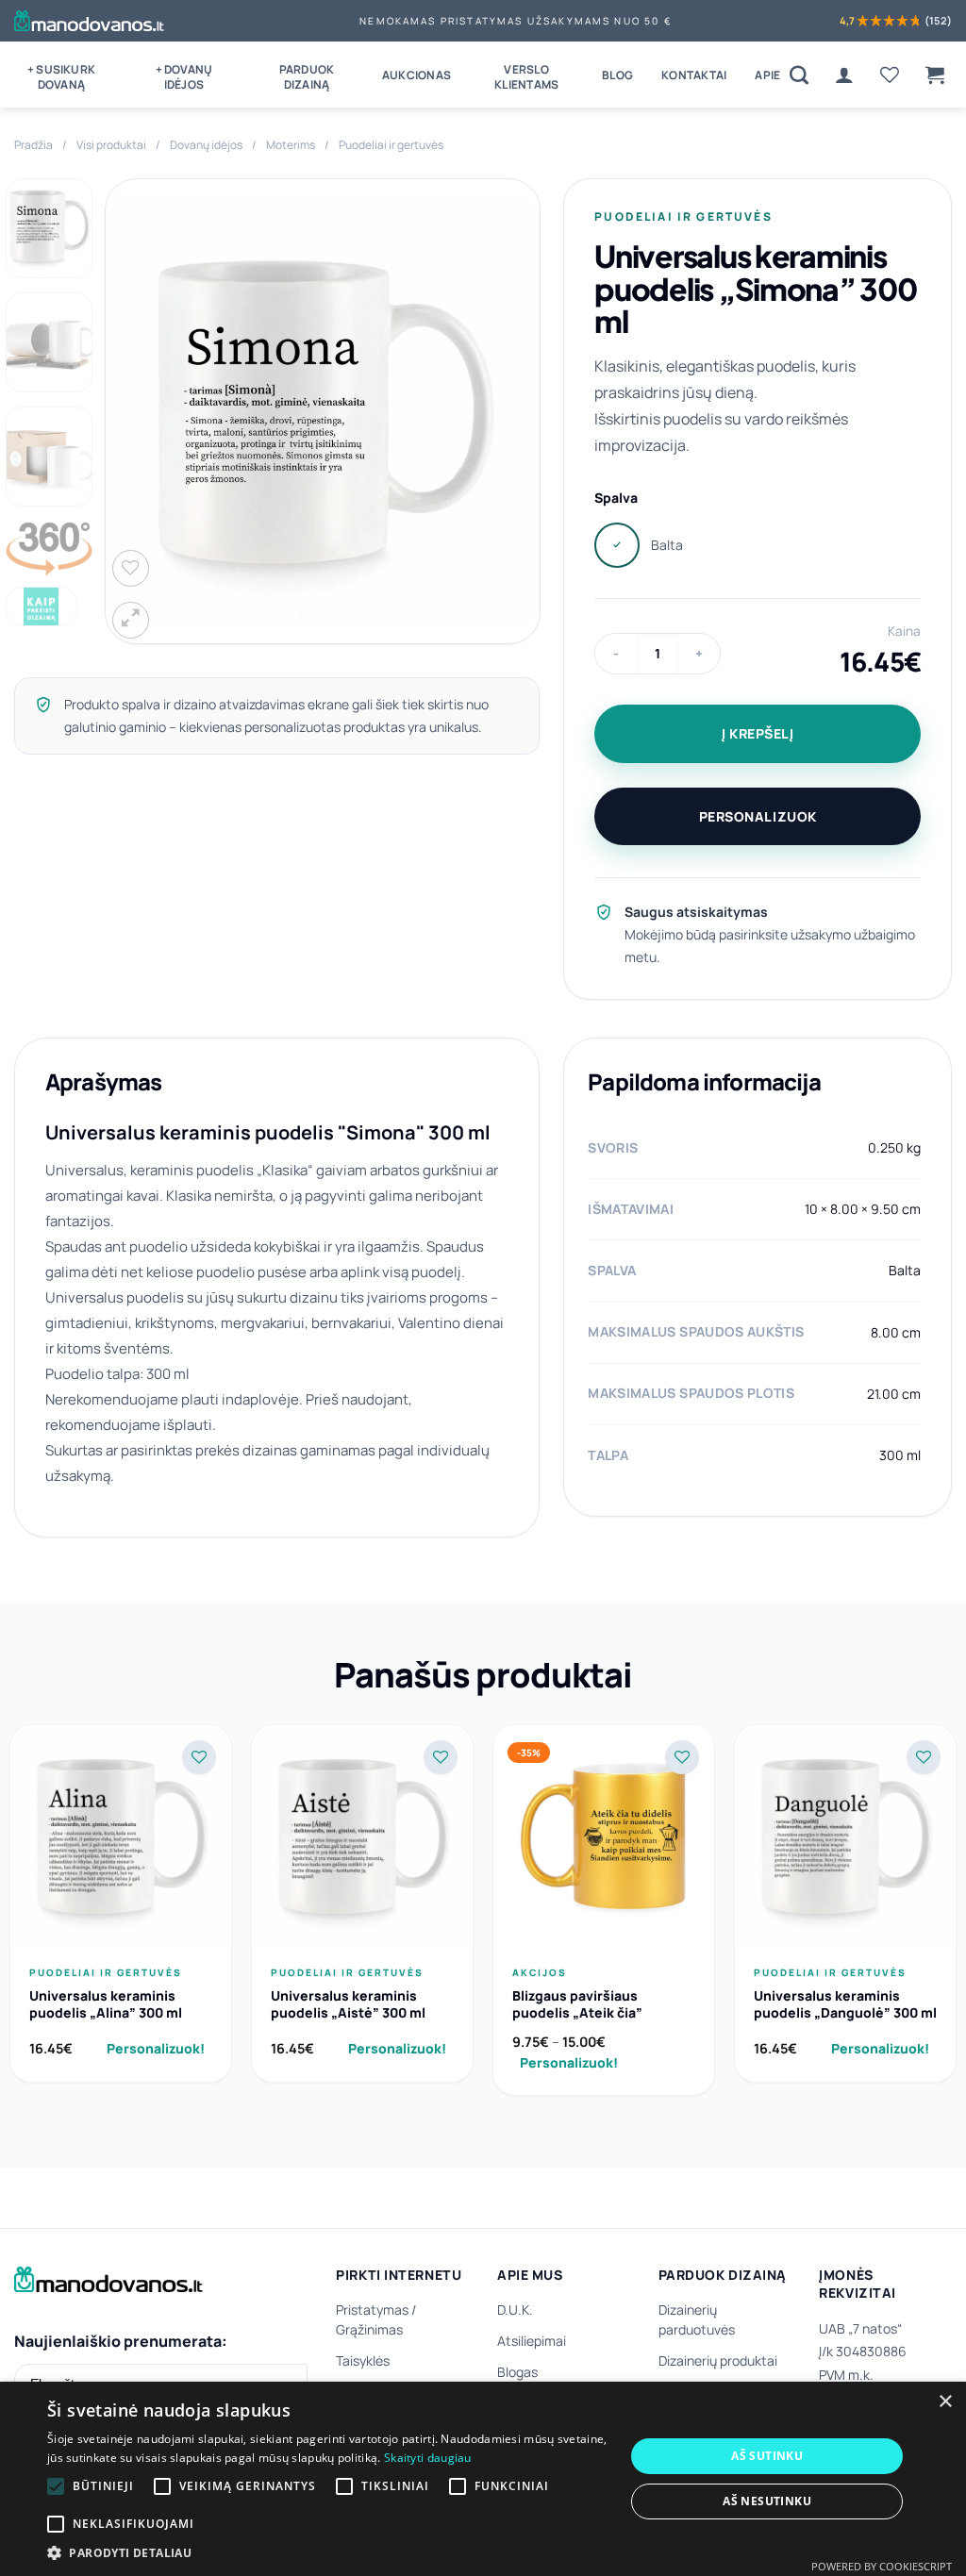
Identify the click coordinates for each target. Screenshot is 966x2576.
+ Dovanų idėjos (184, 77)
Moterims (291, 145)
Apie (767, 75)
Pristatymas (372, 2310)
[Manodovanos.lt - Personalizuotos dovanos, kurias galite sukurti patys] (89, 21)
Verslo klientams (526, 77)
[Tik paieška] (799, 75)
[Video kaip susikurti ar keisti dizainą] (42, 606)
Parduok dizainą (307, 77)
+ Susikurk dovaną (61, 77)
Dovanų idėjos (206, 145)
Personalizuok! (156, 2048)
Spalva (616, 498)
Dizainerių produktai (718, 2360)
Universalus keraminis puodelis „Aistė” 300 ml (348, 2004)
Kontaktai (694, 75)
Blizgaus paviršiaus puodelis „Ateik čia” (577, 2004)
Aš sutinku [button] (767, 2456)
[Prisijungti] (844, 75)
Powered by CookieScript (882, 2566)
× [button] (945, 2402)
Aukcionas (416, 75)
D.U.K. (515, 2310)
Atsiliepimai (532, 2341)
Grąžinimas (369, 2329)
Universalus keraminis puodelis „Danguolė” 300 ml (845, 2004)
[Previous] (138, 411)
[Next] (507, 411)
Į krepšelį (758, 733)
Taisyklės (363, 2360)
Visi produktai (111, 145)
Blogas (517, 2372)
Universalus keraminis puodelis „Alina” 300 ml (106, 2004)
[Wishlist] (890, 75)
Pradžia (33, 145)
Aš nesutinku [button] (767, 2501)
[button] (935, 75)
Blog (617, 75)
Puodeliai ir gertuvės (391, 145)
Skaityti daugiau (428, 2458)
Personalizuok (758, 816)
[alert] (483, 2479)
